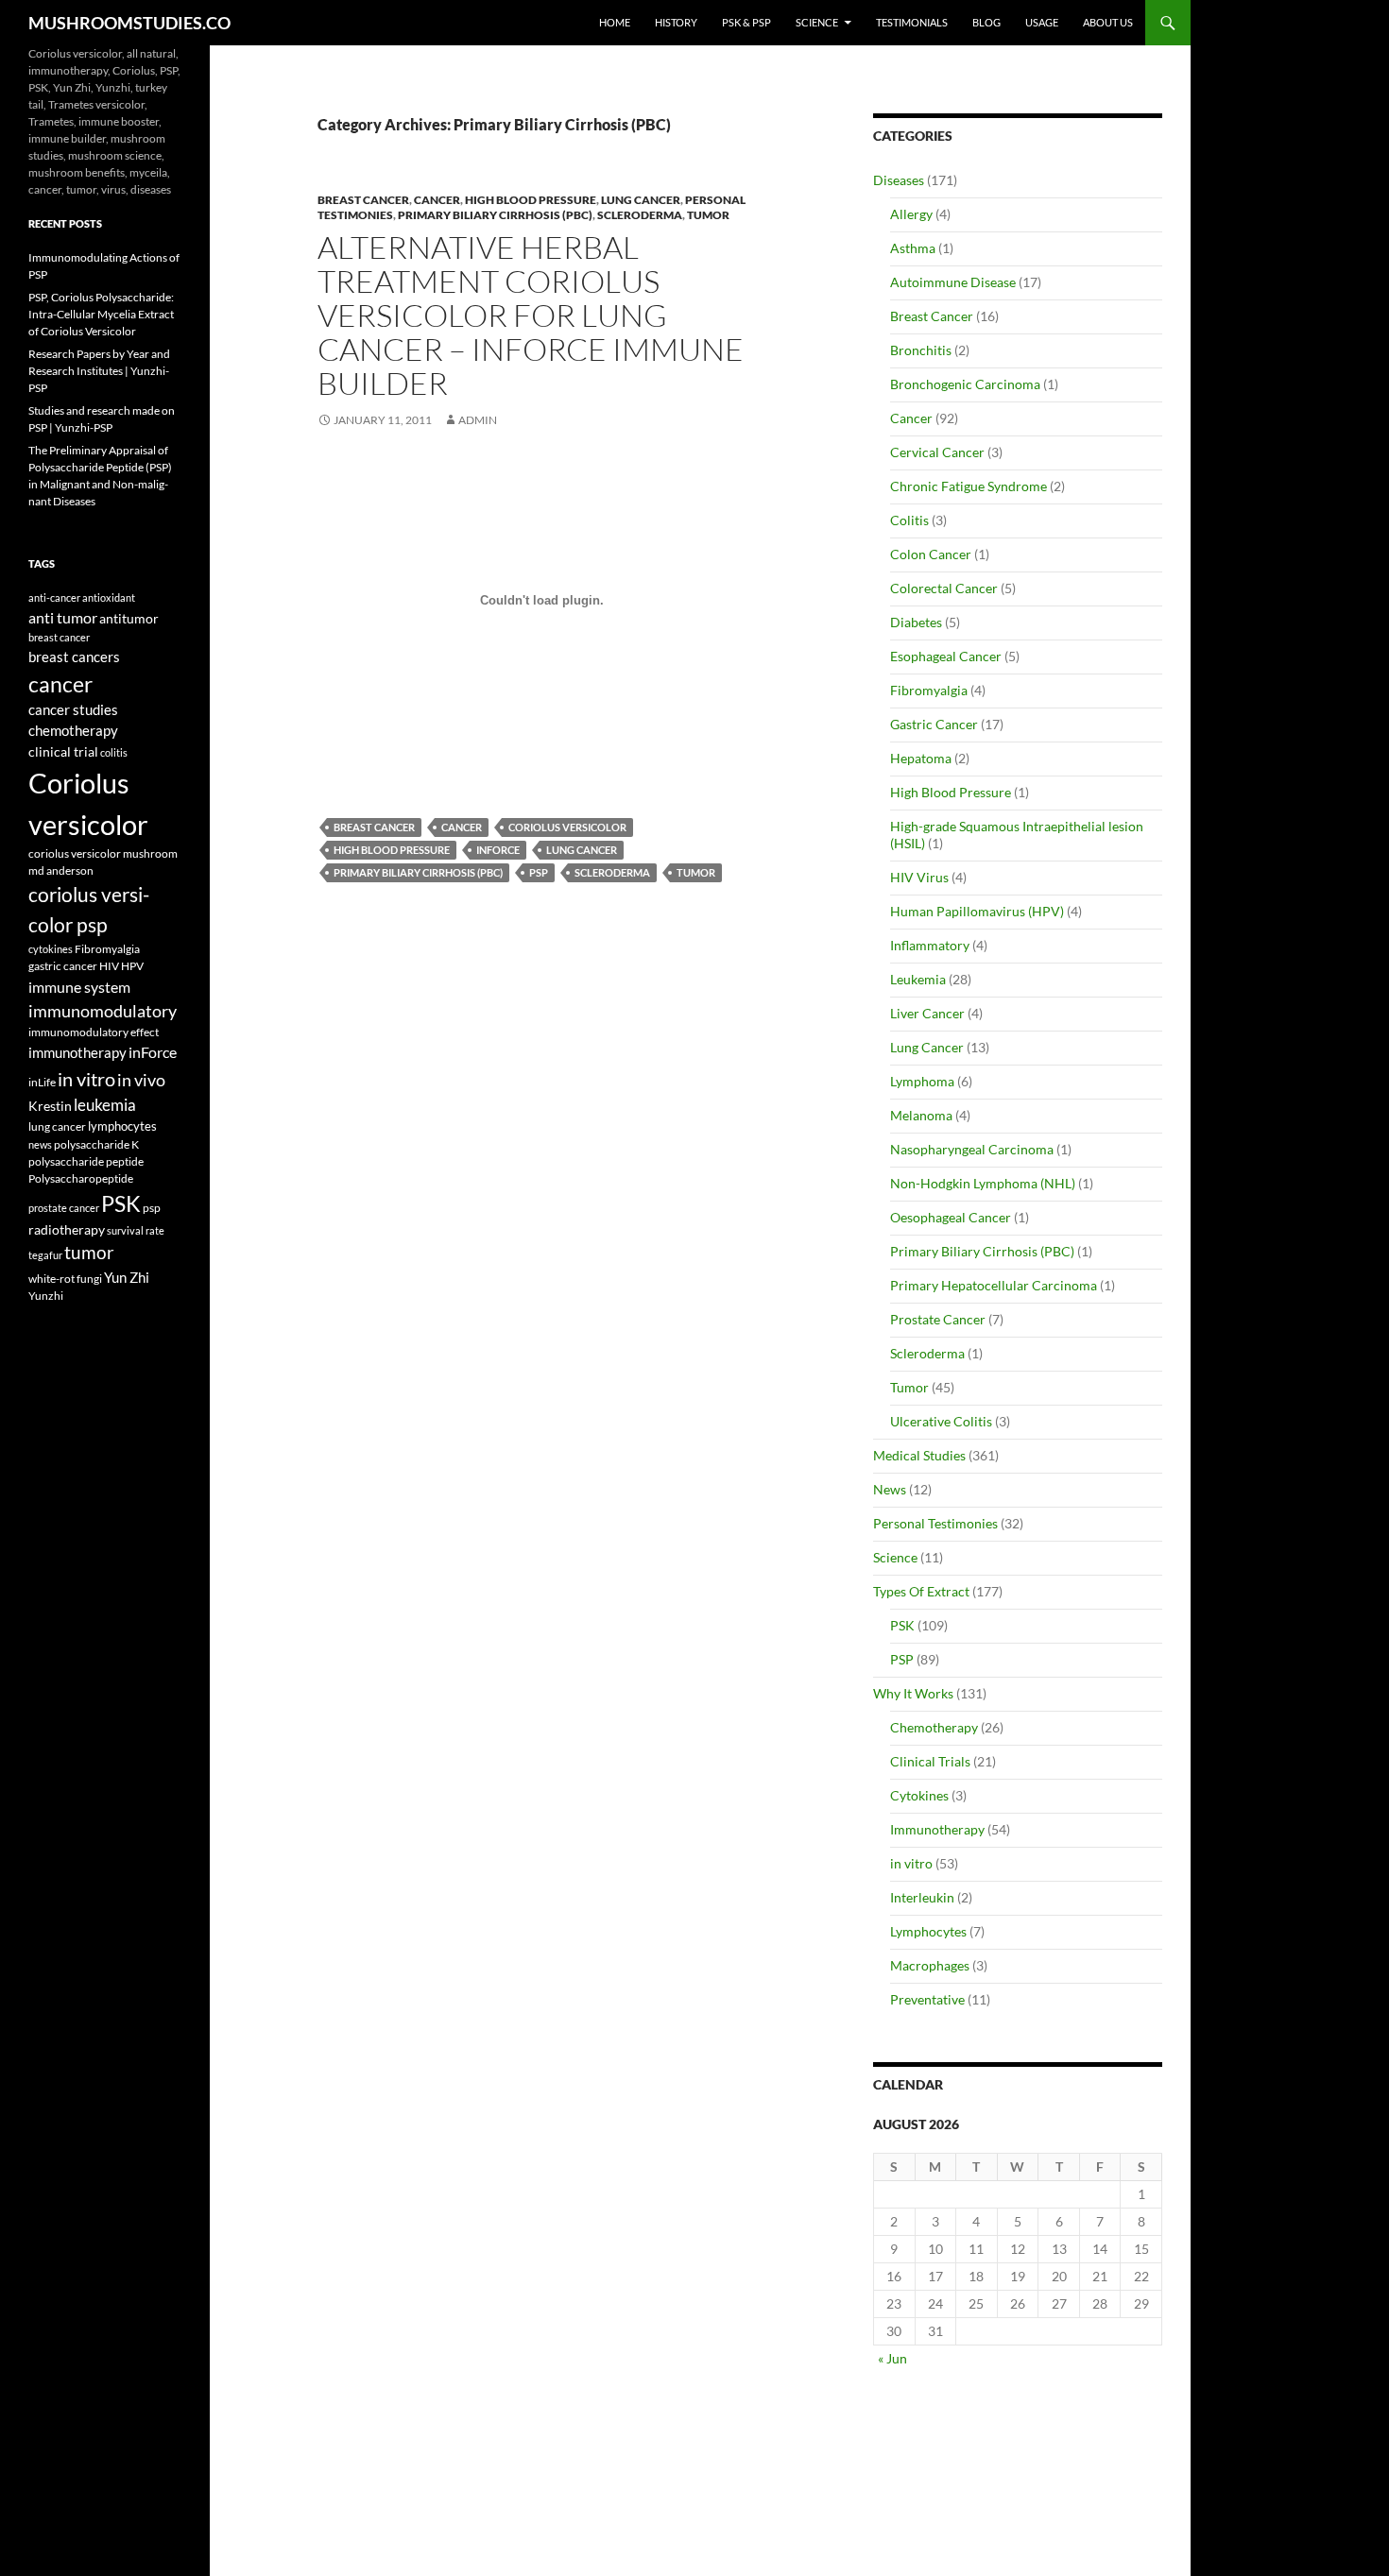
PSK (902, 1625)
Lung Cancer (641, 200)
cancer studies (73, 710)
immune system (79, 987)
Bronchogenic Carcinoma (965, 384)
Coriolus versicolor (567, 827)
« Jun (892, 2358)
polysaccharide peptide (86, 1161)
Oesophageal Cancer (951, 1217)
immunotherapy (77, 1053)
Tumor (708, 215)
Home (615, 22)
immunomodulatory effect (94, 1032)
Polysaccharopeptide (81, 1178)
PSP (902, 1659)
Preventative (927, 1999)
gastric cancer (63, 966)
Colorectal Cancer (944, 588)
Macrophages (930, 1965)
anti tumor (63, 617)
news (40, 1144)
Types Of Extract (921, 1591)
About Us (1108, 22)
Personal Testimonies (935, 1523)
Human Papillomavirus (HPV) (977, 911)
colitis (114, 752)
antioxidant (109, 597)
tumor (696, 872)
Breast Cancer (363, 200)
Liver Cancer (927, 1013)
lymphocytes (122, 1126)
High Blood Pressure (531, 200)
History (676, 22)
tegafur (45, 1255)
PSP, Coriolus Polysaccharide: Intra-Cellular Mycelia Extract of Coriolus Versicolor (101, 314)
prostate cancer (64, 1208)
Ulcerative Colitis (941, 1421)
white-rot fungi (65, 1279)
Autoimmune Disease (953, 282)
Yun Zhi (127, 1277)
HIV (109, 966)
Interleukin (922, 1897)
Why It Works (913, 1693)
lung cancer (582, 850)
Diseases (899, 180)
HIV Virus (919, 877)
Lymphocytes (928, 1931)
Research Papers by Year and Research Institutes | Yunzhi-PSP (99, 371)
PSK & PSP (746, 22)
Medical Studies (919, 1455)
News (890, 1489)
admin (478, 420)
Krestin (50, 1106)
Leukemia (918, 979)
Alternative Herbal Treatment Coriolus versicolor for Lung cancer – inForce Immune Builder (531, 315)
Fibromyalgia (929, 690)
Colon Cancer (931, 554)
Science (817, 22)
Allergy (911, 214)
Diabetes (916, 622)
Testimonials (912, 22)
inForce (498, 850)
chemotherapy (73, 731)
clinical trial (63, 751)
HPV (132, 965)
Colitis (909, 520)
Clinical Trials (930, 1761)
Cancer (437, 200)
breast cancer (374, 827)
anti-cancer (54, 597)
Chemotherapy (934, 1727)
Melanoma (921, 1115)
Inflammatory (930, 945)
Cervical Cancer (937, 452)
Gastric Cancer (934, 724)
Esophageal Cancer (946, 656)
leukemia (105, 1105)
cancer (462, 827)
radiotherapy (67, 1230)
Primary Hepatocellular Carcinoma (994, 1285)
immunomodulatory (103, 1011)
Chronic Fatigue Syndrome (969, 486)
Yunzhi (46, 1296)
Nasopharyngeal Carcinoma (972, 1149)
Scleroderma (640, 215)
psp (539, 872)
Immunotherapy (937, 1829)
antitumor (129, 618)
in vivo (141, 1080)
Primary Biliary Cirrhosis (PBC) (495, 215)
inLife (42, 1082)
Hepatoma (921, 758)
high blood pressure (392, 850)
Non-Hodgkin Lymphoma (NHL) (983, 1183)
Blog (986, 22)
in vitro (911, 1863)
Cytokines (919, 1795)
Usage (1042, 22)
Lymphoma (922, 1081)
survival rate (136, 1230)
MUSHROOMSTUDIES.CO (129, 23)
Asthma (913, 248)
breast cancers (74, 657)
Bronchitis (921, 350)
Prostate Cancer (938, 1319)
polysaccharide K (96, 1144)
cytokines (51, 949)
